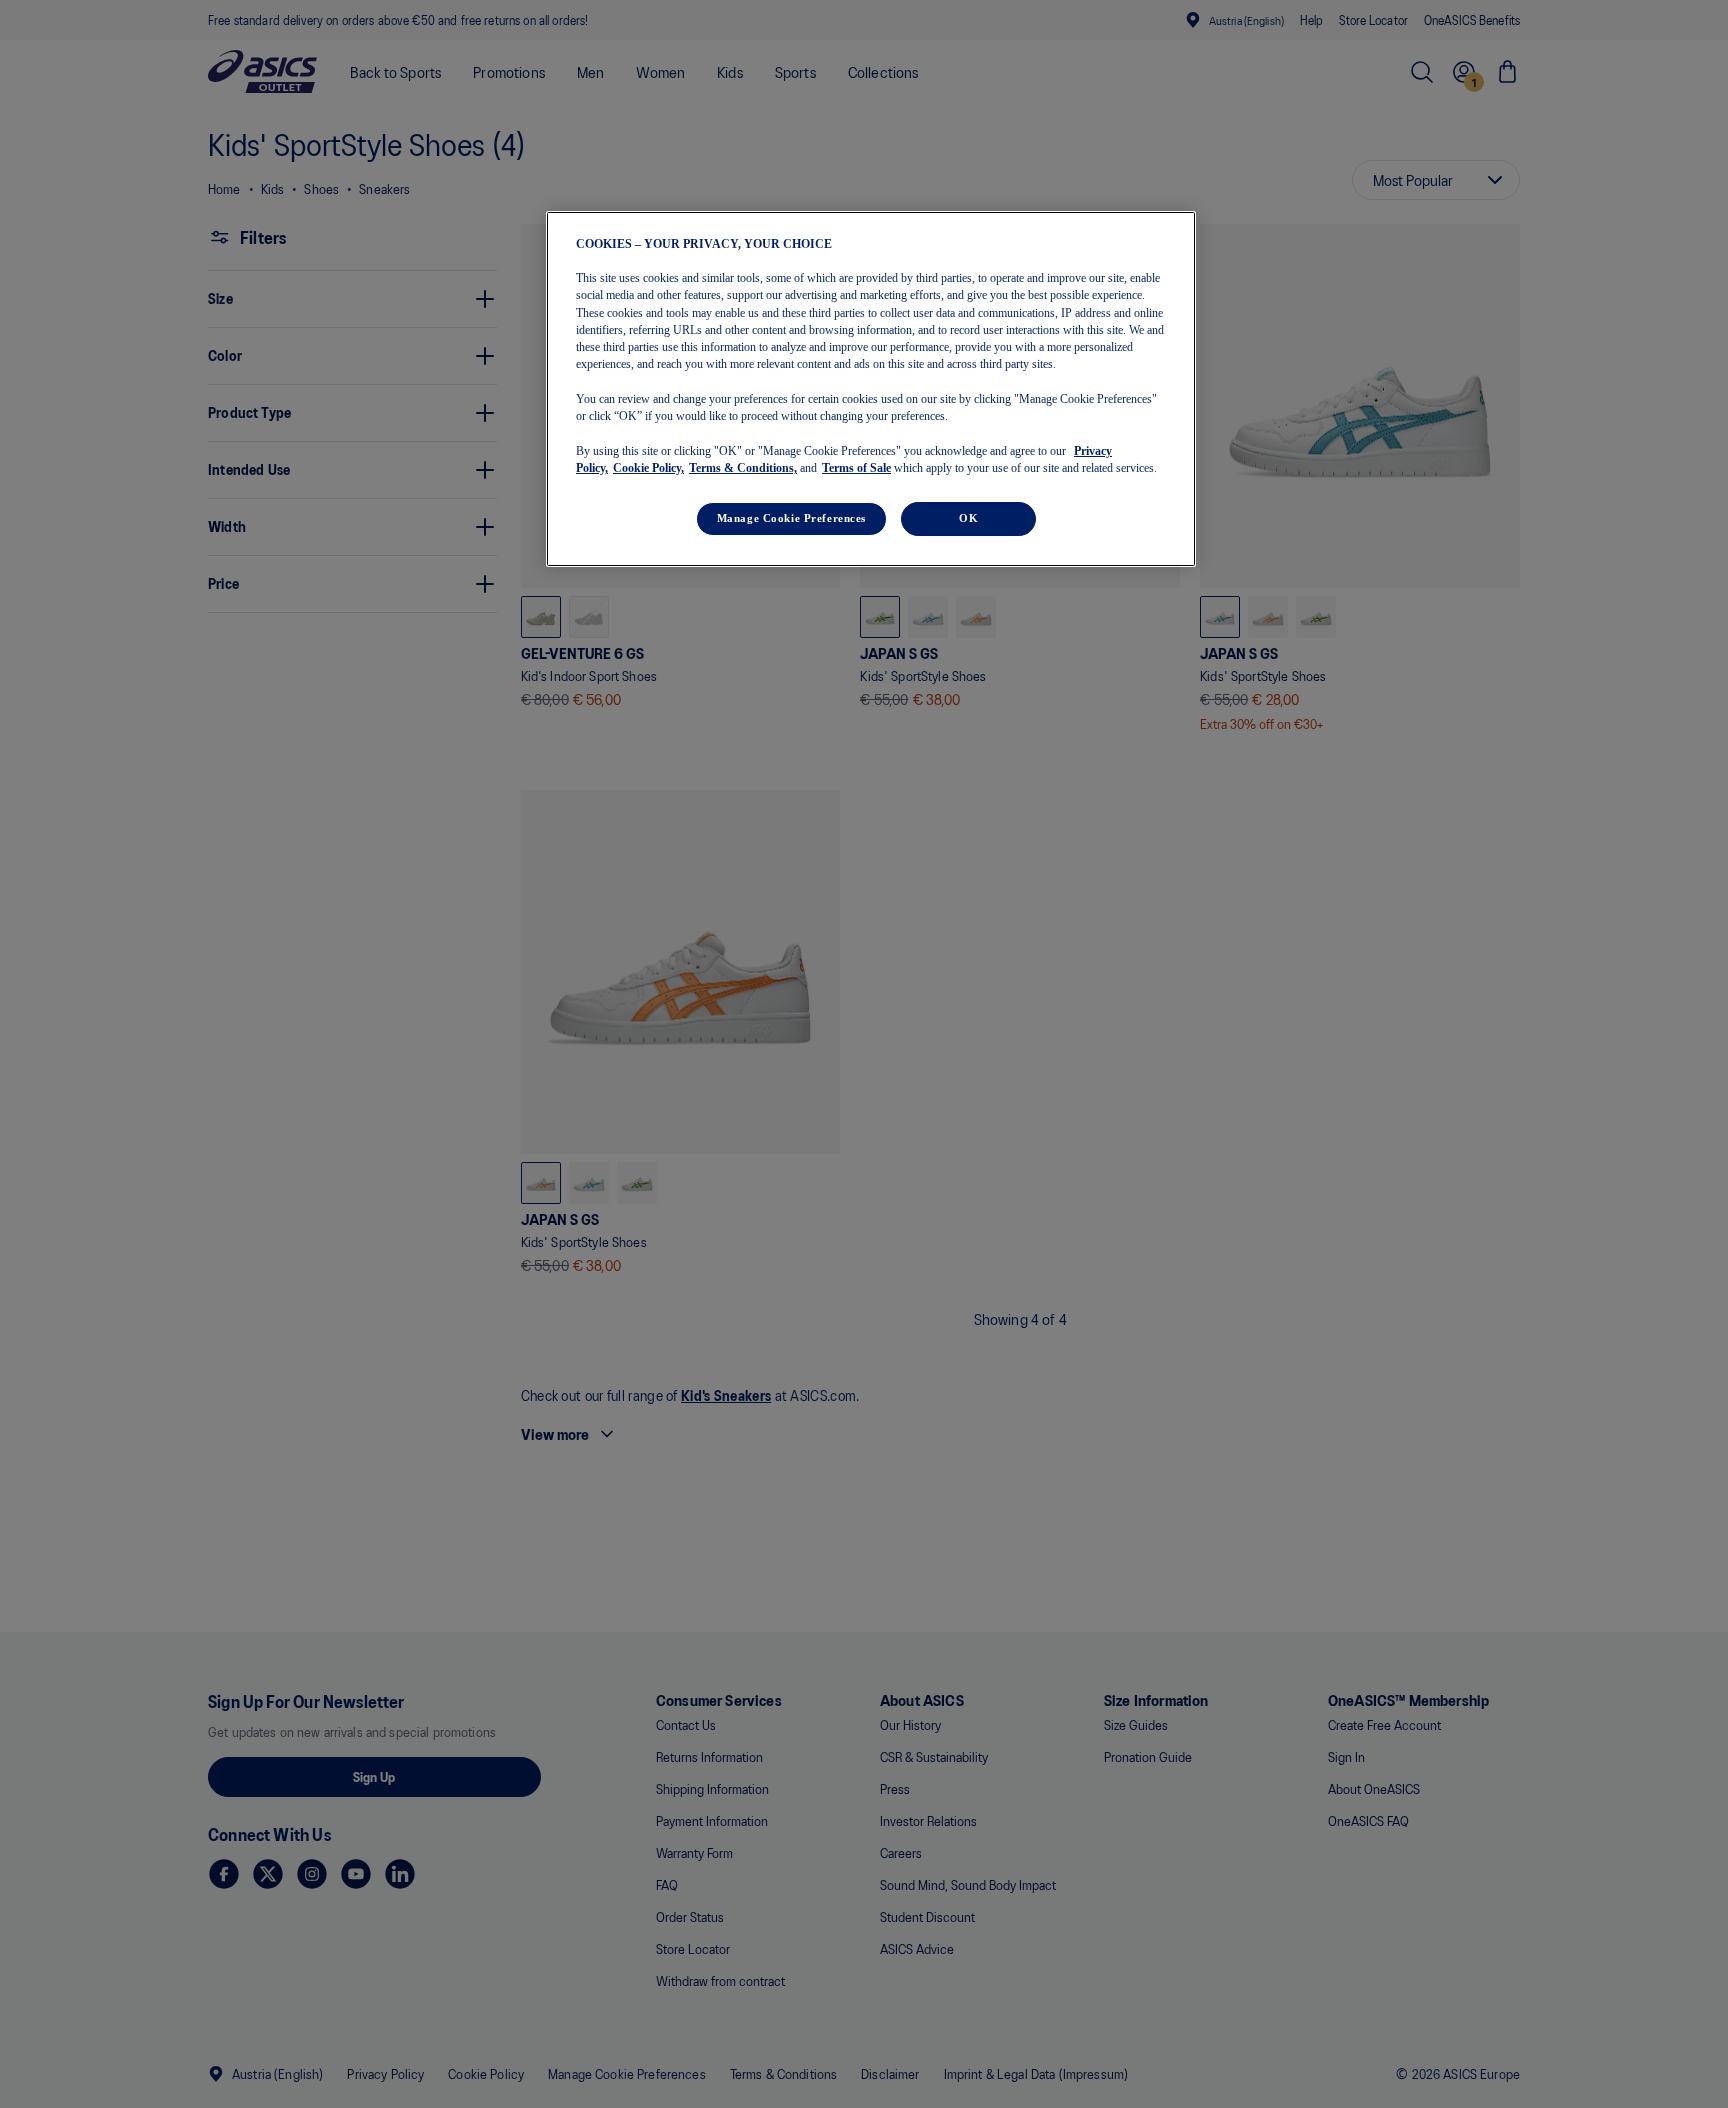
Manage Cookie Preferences (791, 518)
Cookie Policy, (648, 468)
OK (968, 518)
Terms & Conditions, (743, 468)
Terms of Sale (856, 468)
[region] (871, 389)
